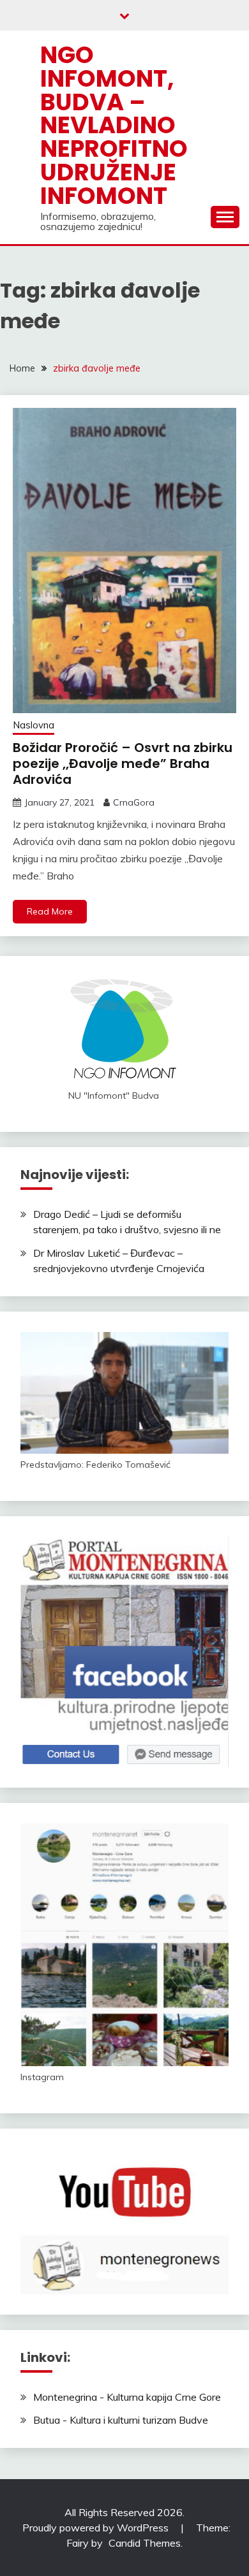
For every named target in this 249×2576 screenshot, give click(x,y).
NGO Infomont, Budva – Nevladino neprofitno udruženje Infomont (114, 125)
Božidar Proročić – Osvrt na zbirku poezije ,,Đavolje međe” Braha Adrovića (123, 763)
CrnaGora (134, 802)
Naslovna (34, 725)
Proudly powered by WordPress (97, 2528)
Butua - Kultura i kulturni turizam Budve (121, 2420)
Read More (50, 911)
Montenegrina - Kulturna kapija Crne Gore (127, 2397)
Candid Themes (145, 2543)
